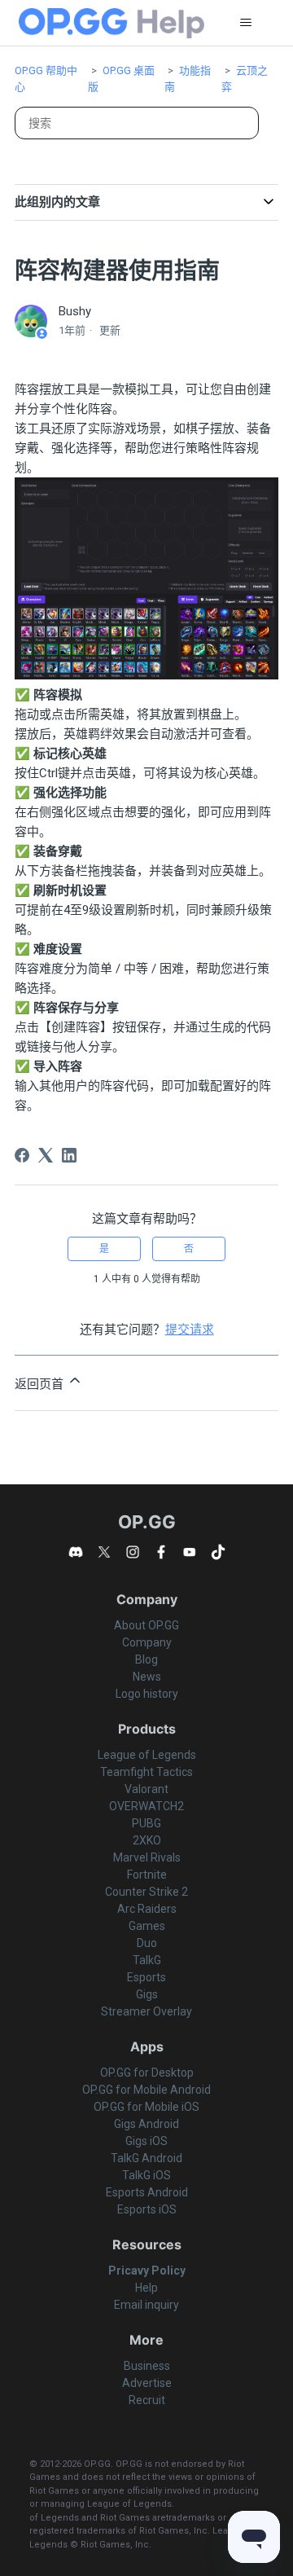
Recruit (147, 2400)
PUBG (146, 1823)
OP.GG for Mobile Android (146, 2090)
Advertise (147, 2383)
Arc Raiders (147, 1909)
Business (147, 2366)
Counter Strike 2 (146, 1892)
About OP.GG (146, 1625)
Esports (146, 1977)
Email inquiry (146, 2305)
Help (146, 2288)
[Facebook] (22, 1155)
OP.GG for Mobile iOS (146, 2107)
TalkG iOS (146, 2175)
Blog (146, 1659)
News (147, 1677)
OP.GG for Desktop (147, 2073)
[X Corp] (46, 1155)
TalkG (147, 1960)
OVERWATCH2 (146, 1806)
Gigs (147, 1994)
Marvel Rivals (147, 1857)
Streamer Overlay (146, 2011)
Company (147, 1642)
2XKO (147, 1840)
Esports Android (147, 2192)
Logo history (147, 1694)
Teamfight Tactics (146, 1772)
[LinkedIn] (69, 1155)
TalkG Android (146, 2158)
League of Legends (147, 1755)
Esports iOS (147, 2209)
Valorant (146, 1789)
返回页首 (41, 1384)
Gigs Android (146, 2124)
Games (147, 1926)
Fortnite (147, 1875)
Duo (147, 1943)
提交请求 (190, 1330)
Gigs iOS (146, 2141)
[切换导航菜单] (245, 23)
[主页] (112, 23)
